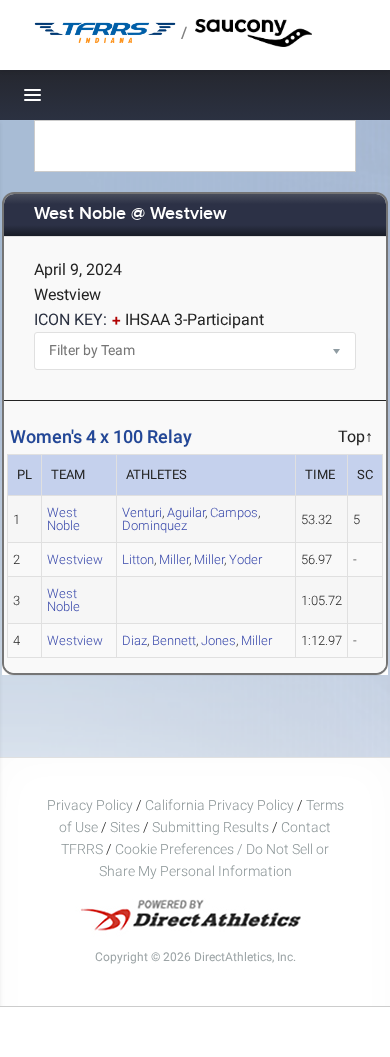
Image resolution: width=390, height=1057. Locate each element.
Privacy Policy (90, 805)
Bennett (174, 640)
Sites (125, 827)
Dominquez (154, 525)
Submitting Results (210, 827)
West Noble (63, 519)
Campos (234, 512)
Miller (174, 559)
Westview (75, 559)
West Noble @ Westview (130, 214)
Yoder (245, 559)
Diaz (134, 640)
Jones (218, 640)
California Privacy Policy (219, 805)
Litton (138, 559)
